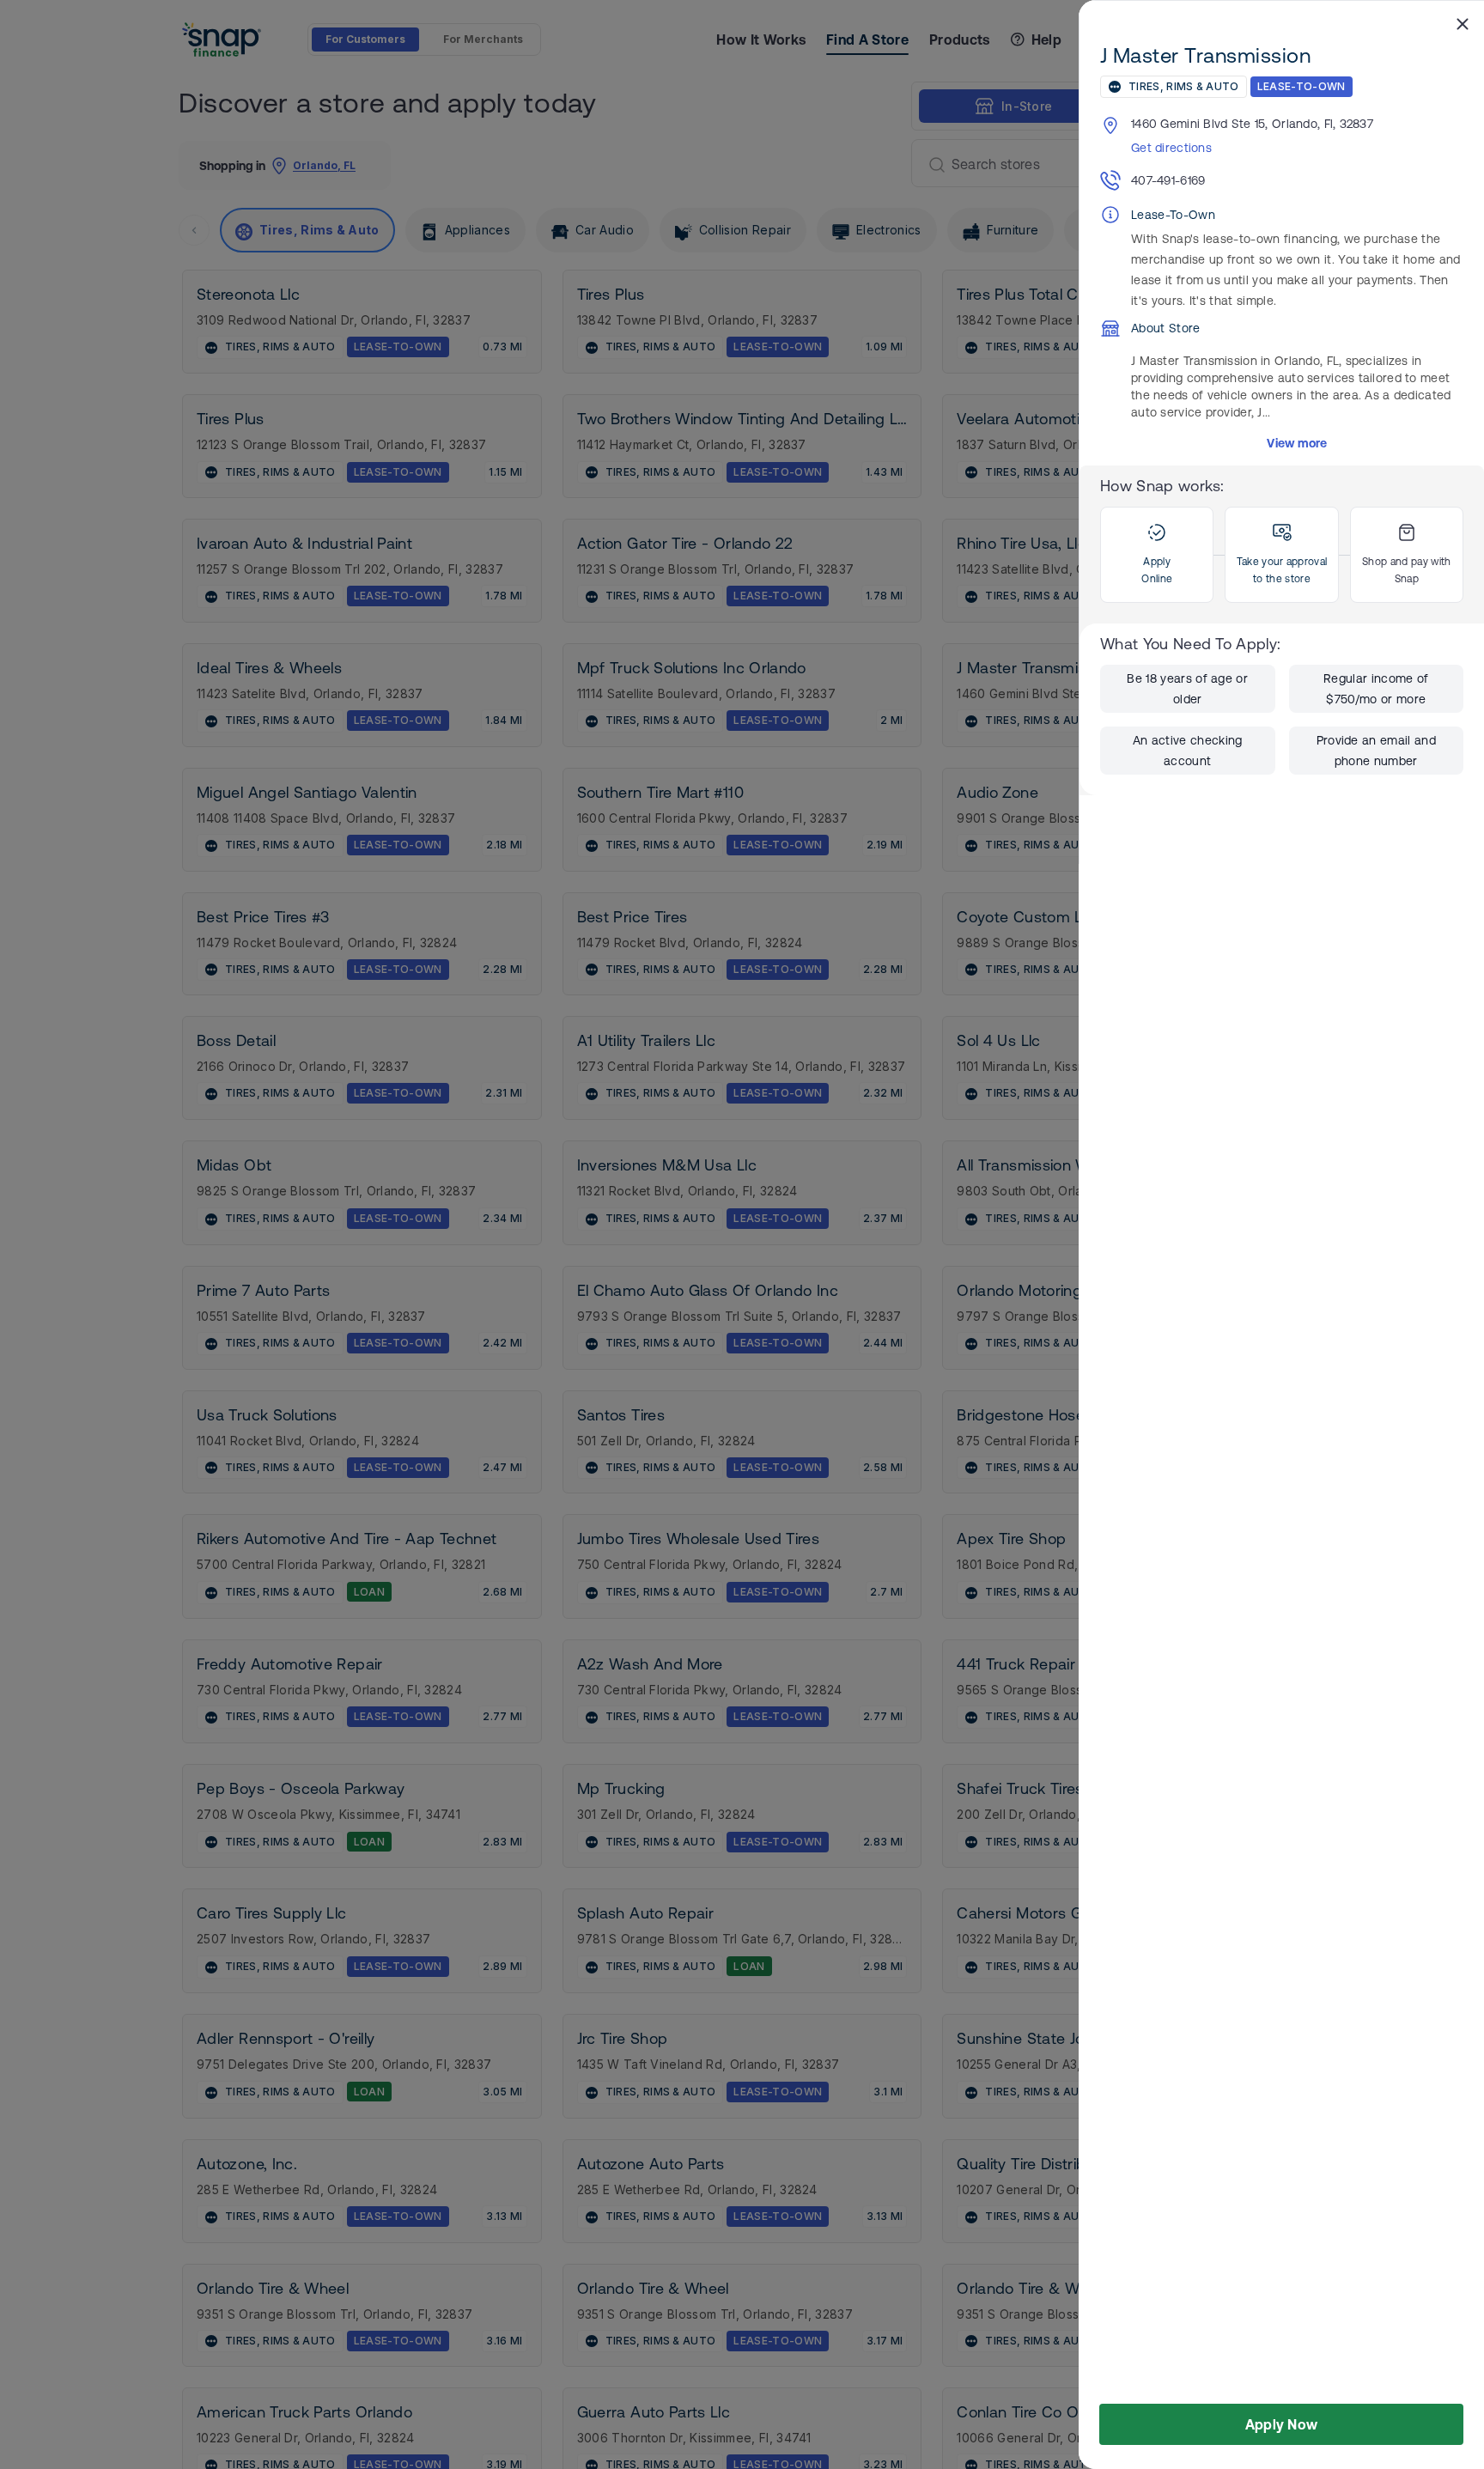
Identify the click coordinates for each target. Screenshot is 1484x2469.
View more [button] (1297, 443)
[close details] (1463, 23)
